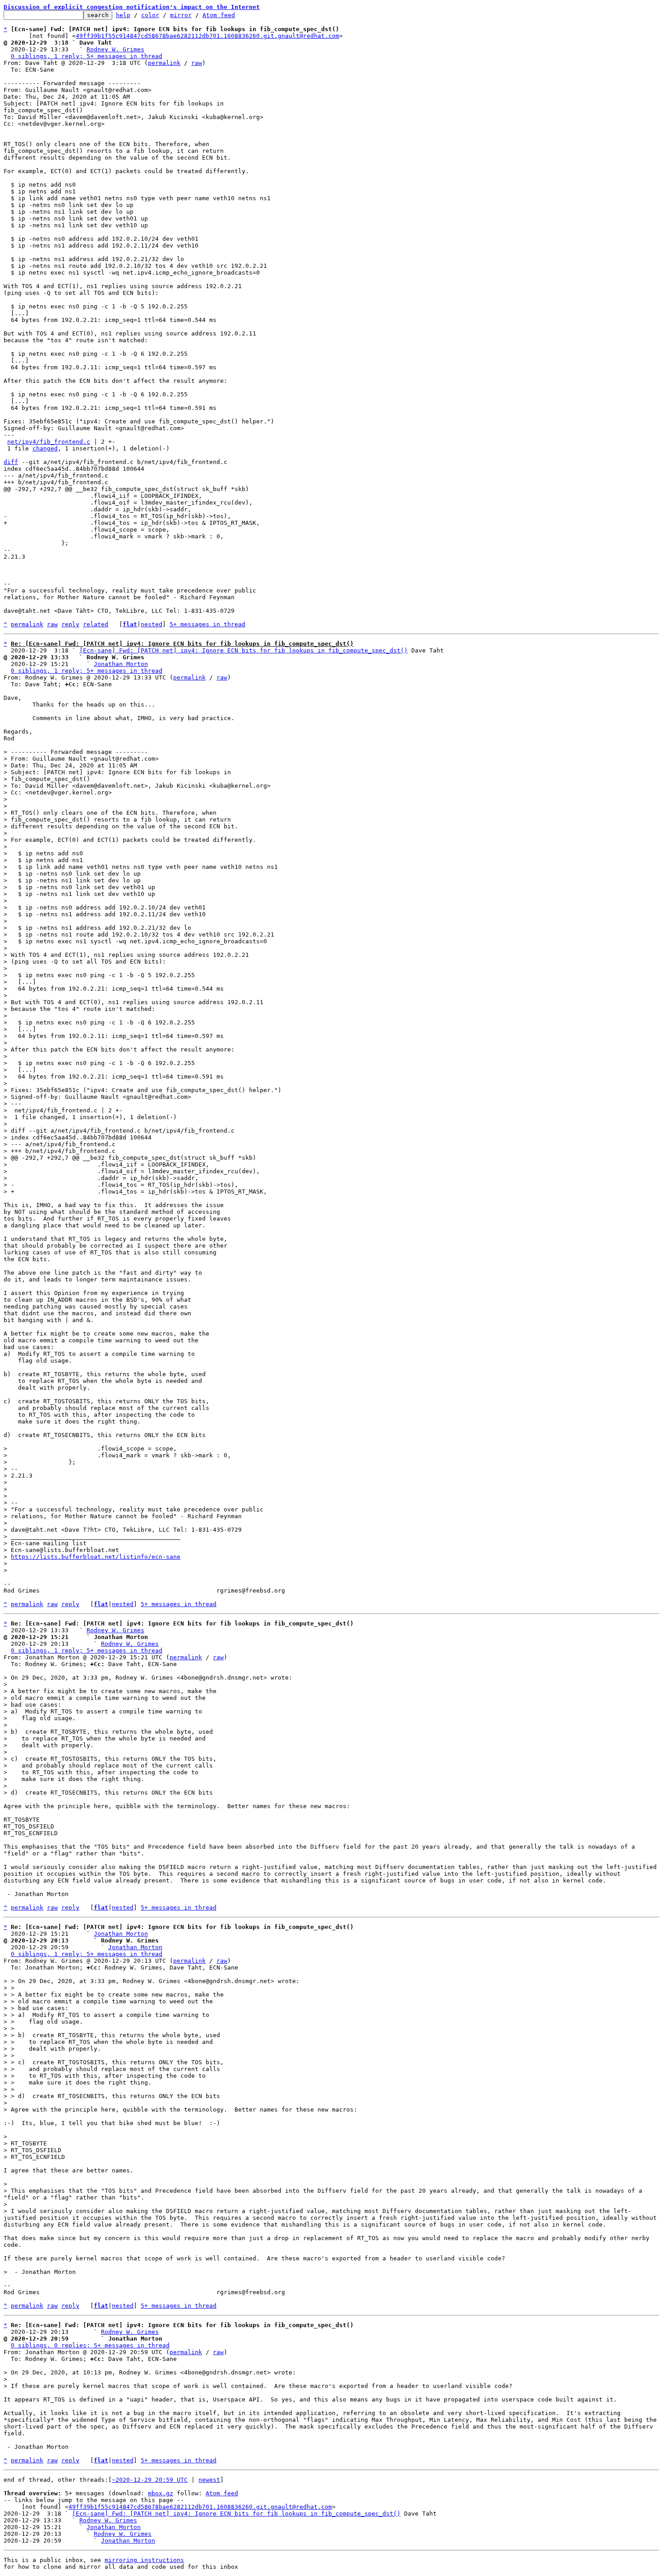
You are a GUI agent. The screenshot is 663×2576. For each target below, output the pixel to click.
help (123, 15)
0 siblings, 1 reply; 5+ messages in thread (87, 56)
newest (209, 2480)
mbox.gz (161, 2493)
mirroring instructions (144, 2560)
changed (45, 448)
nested (152, 624)
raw (197, 63)
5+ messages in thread (207, 624)
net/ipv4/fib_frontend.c (49, 442)
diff (11, 462)
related (96, 624)
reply (70, 624)
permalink (164, 63)
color (150, 15)
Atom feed (219, 15)
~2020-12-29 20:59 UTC (150, 2480)
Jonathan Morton (121, 664)
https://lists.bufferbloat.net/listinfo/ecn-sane (96, 1557)
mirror (181, 15)
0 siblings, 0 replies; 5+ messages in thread (90, 2345)
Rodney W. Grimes (115, 49)
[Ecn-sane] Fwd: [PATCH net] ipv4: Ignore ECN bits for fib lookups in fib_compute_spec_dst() (244, 650)
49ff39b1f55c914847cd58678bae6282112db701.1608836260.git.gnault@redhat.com (207, 36)
